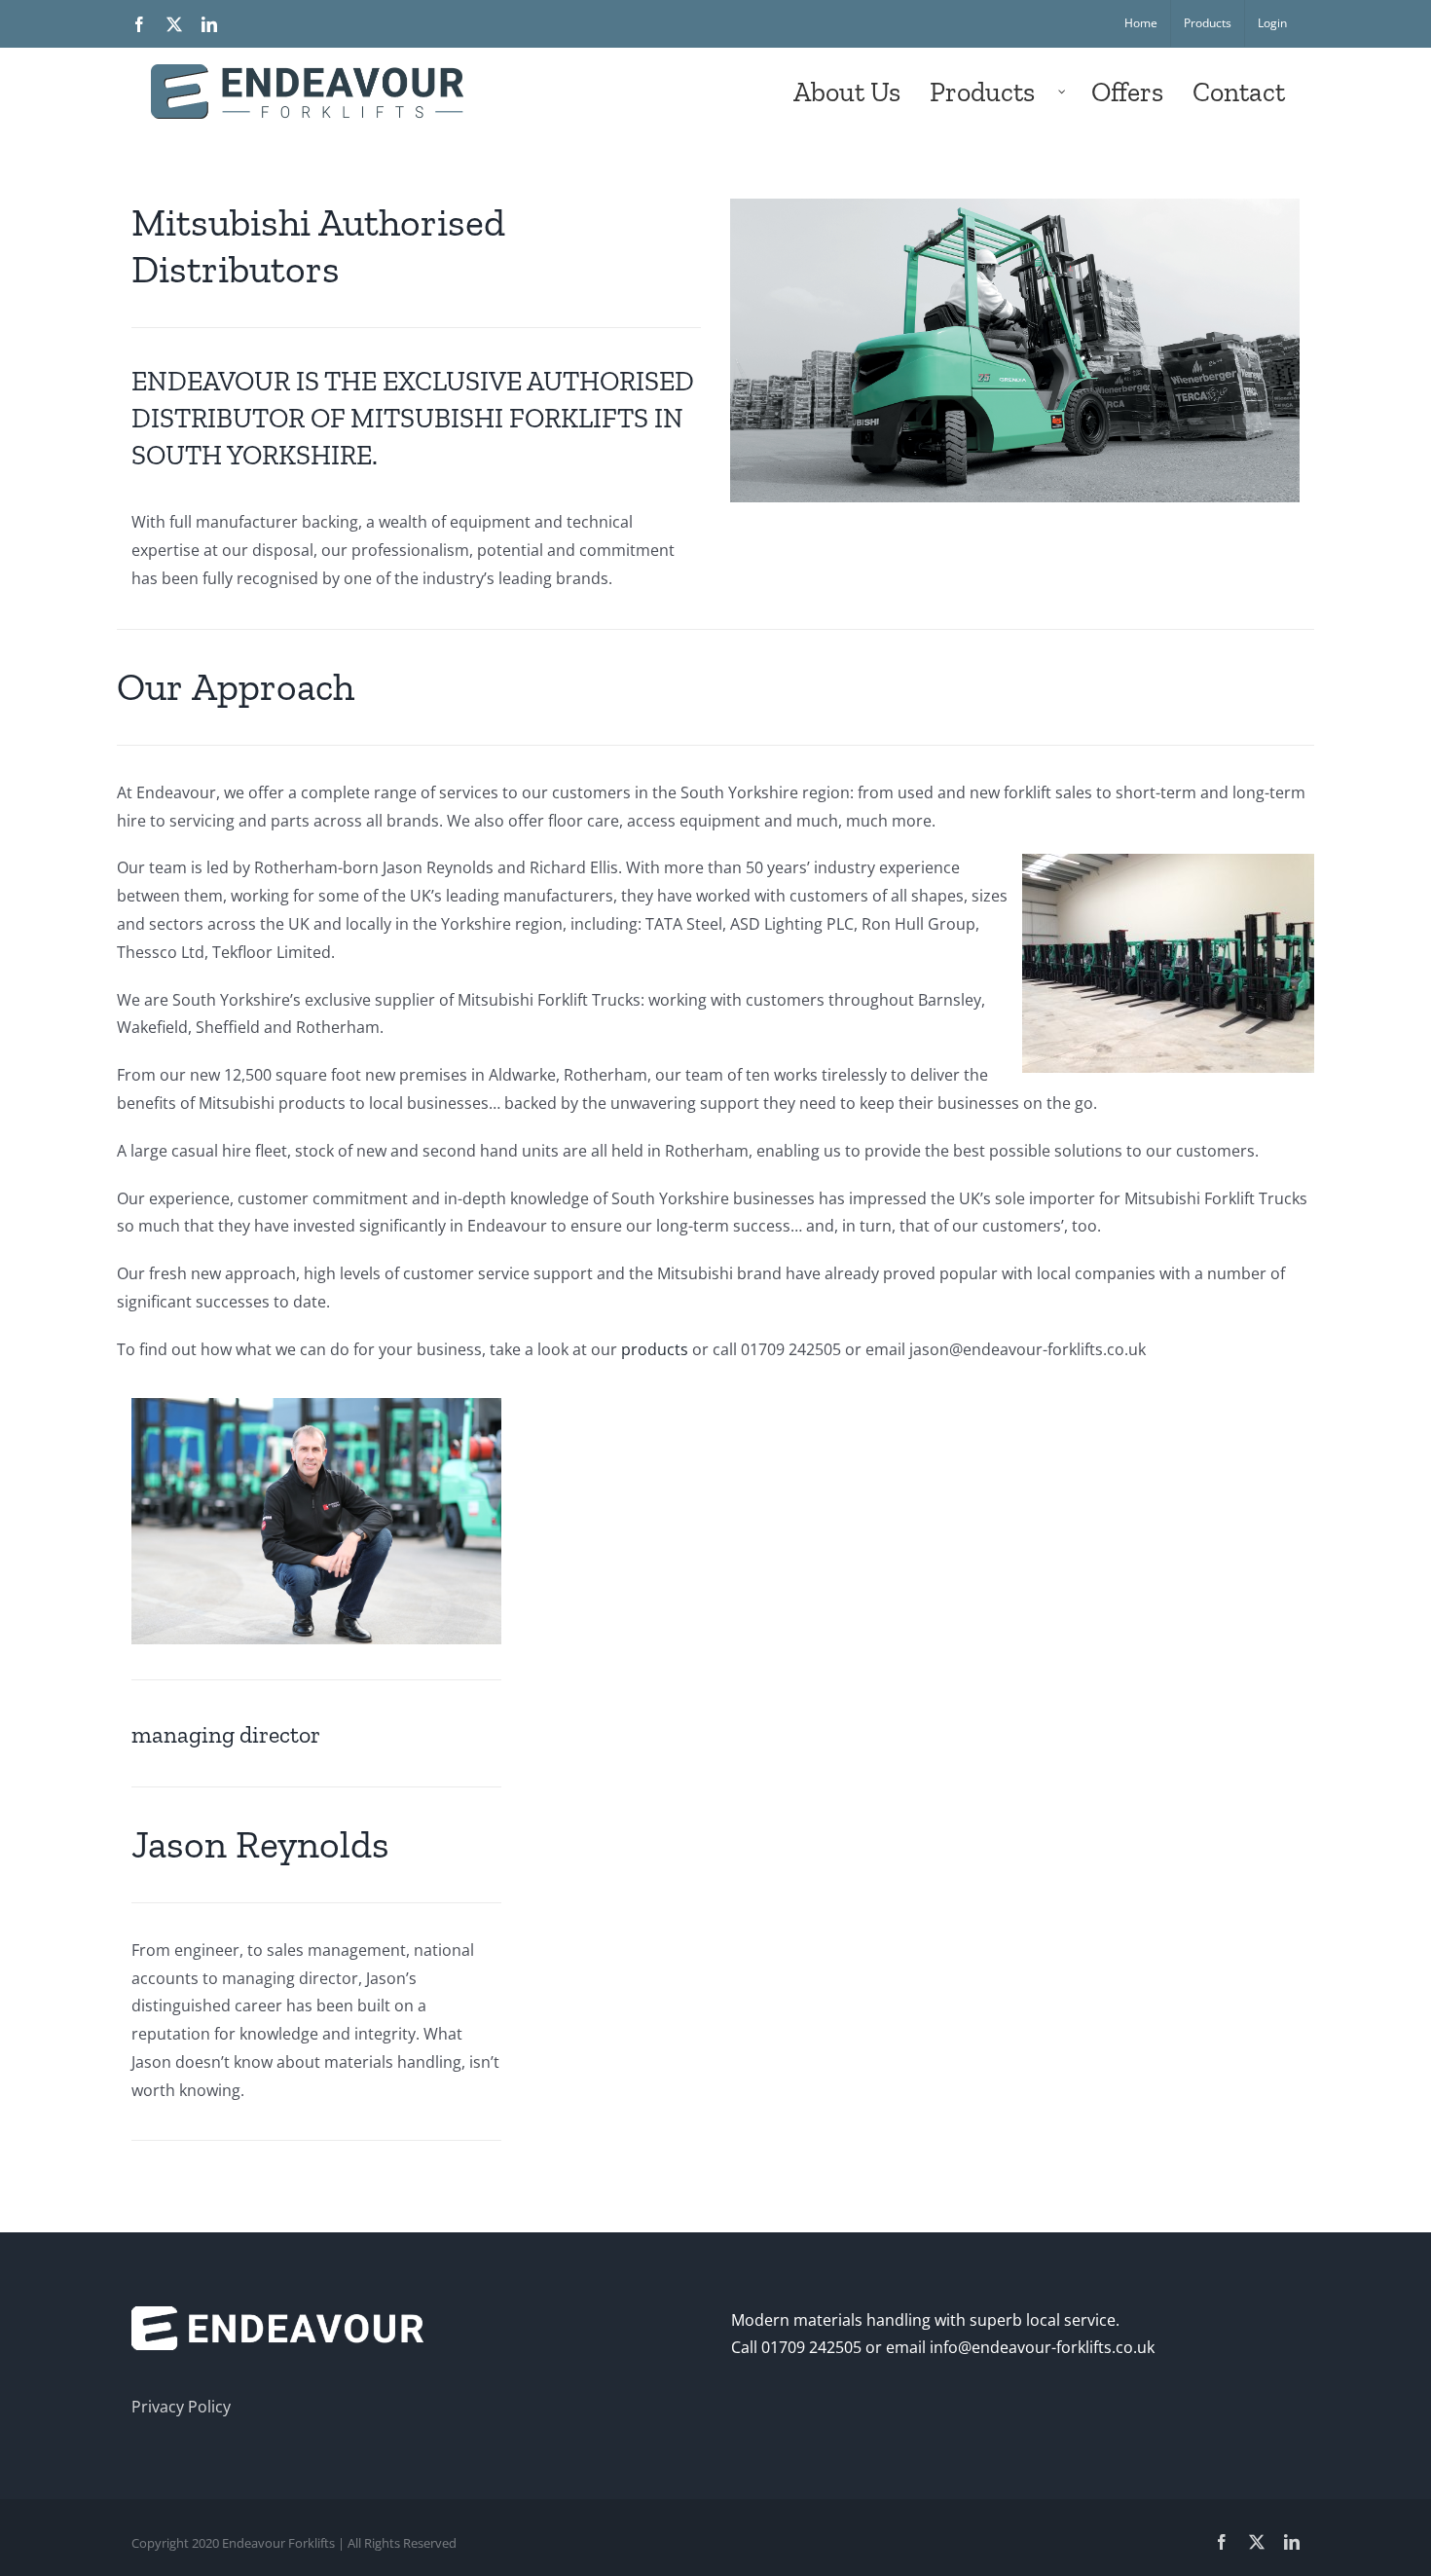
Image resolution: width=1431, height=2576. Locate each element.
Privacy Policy (181, 2407)
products (655, 1349)
